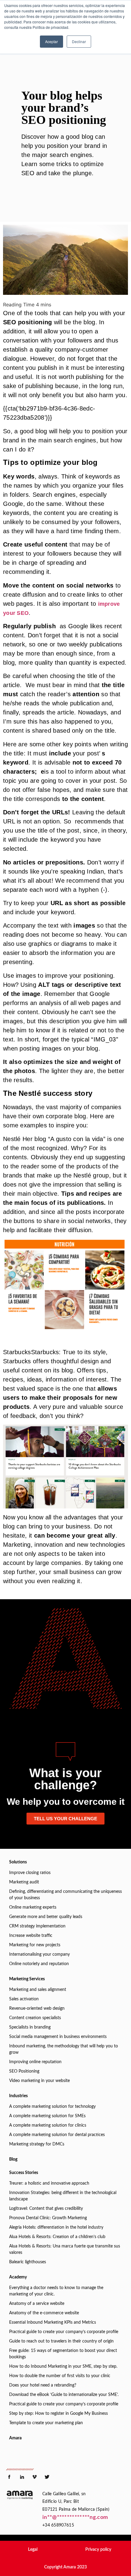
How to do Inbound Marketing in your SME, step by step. (63, 2366)
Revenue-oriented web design (37, 2009)
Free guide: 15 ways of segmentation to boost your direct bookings (63, 2354)
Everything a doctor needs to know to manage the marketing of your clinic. (56, 2291)
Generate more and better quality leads (46, 1917)
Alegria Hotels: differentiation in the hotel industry (56, 2227)
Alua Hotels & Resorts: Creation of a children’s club (57, 2237)
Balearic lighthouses (28, 2262)
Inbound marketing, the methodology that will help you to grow (64, 2049)
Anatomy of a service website (37, 2304)
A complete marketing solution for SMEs (47, 2116)
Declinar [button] (79, 41)
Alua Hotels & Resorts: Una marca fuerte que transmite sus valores (65, 2249)
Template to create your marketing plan (46, 2423)
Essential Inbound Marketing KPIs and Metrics (53, 2322)
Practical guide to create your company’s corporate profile (64, 2332)
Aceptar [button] (51, 41)
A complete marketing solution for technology (52, 2107)
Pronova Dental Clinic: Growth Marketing (48, 2218)
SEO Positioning (24, 2071)
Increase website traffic (31, 1936)
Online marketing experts (33, 1907)
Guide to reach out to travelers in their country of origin (61, 2341)
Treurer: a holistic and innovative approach (49, 2183)
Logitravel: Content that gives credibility (46, 2209)
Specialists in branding (30, 2027)
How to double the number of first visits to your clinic (60, 2376)
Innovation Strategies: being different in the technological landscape (63, 2196)
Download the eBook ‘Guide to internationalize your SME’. (64, 2395)
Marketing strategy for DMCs (37, 2144)
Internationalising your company (39, 1954)
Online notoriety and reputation (39, 1964)
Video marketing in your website (39, 2081)
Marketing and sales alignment (38, 1990)
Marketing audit (24, 1882)
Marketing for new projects (35, 1945)
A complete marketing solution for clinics (48, 2125)
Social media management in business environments (58, 2037)
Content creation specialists (35, 2018)
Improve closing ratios (30, 1873)
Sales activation (24, 1999)
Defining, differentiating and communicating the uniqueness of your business (65, 1895)
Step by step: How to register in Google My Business (58, 2414)
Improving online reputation (35, 2062)
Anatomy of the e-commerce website (44, 2313)
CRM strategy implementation (37, 1926)
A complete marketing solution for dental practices (57, 2135)
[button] (33, 2550)
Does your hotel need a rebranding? (43, 2385)
